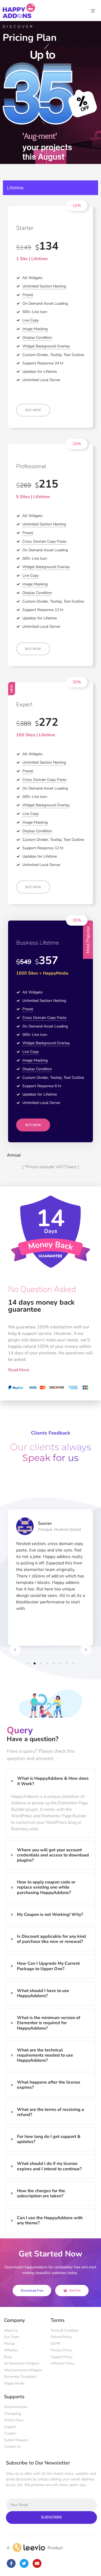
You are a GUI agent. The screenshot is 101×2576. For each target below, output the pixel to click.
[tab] (50, 188)
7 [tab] (67, 1663)
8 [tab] (73, 1663)
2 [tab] (34, 1663)
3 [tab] (41, 1663)
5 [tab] (54, 1663)
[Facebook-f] (11, 2563)
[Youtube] (37, 2563)
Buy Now (33, 410)
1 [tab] (28, 1663)
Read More (19, 1370)
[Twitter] (24, 2563)
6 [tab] (60, 1663)
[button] (77, 206)
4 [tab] (47, 1663)
